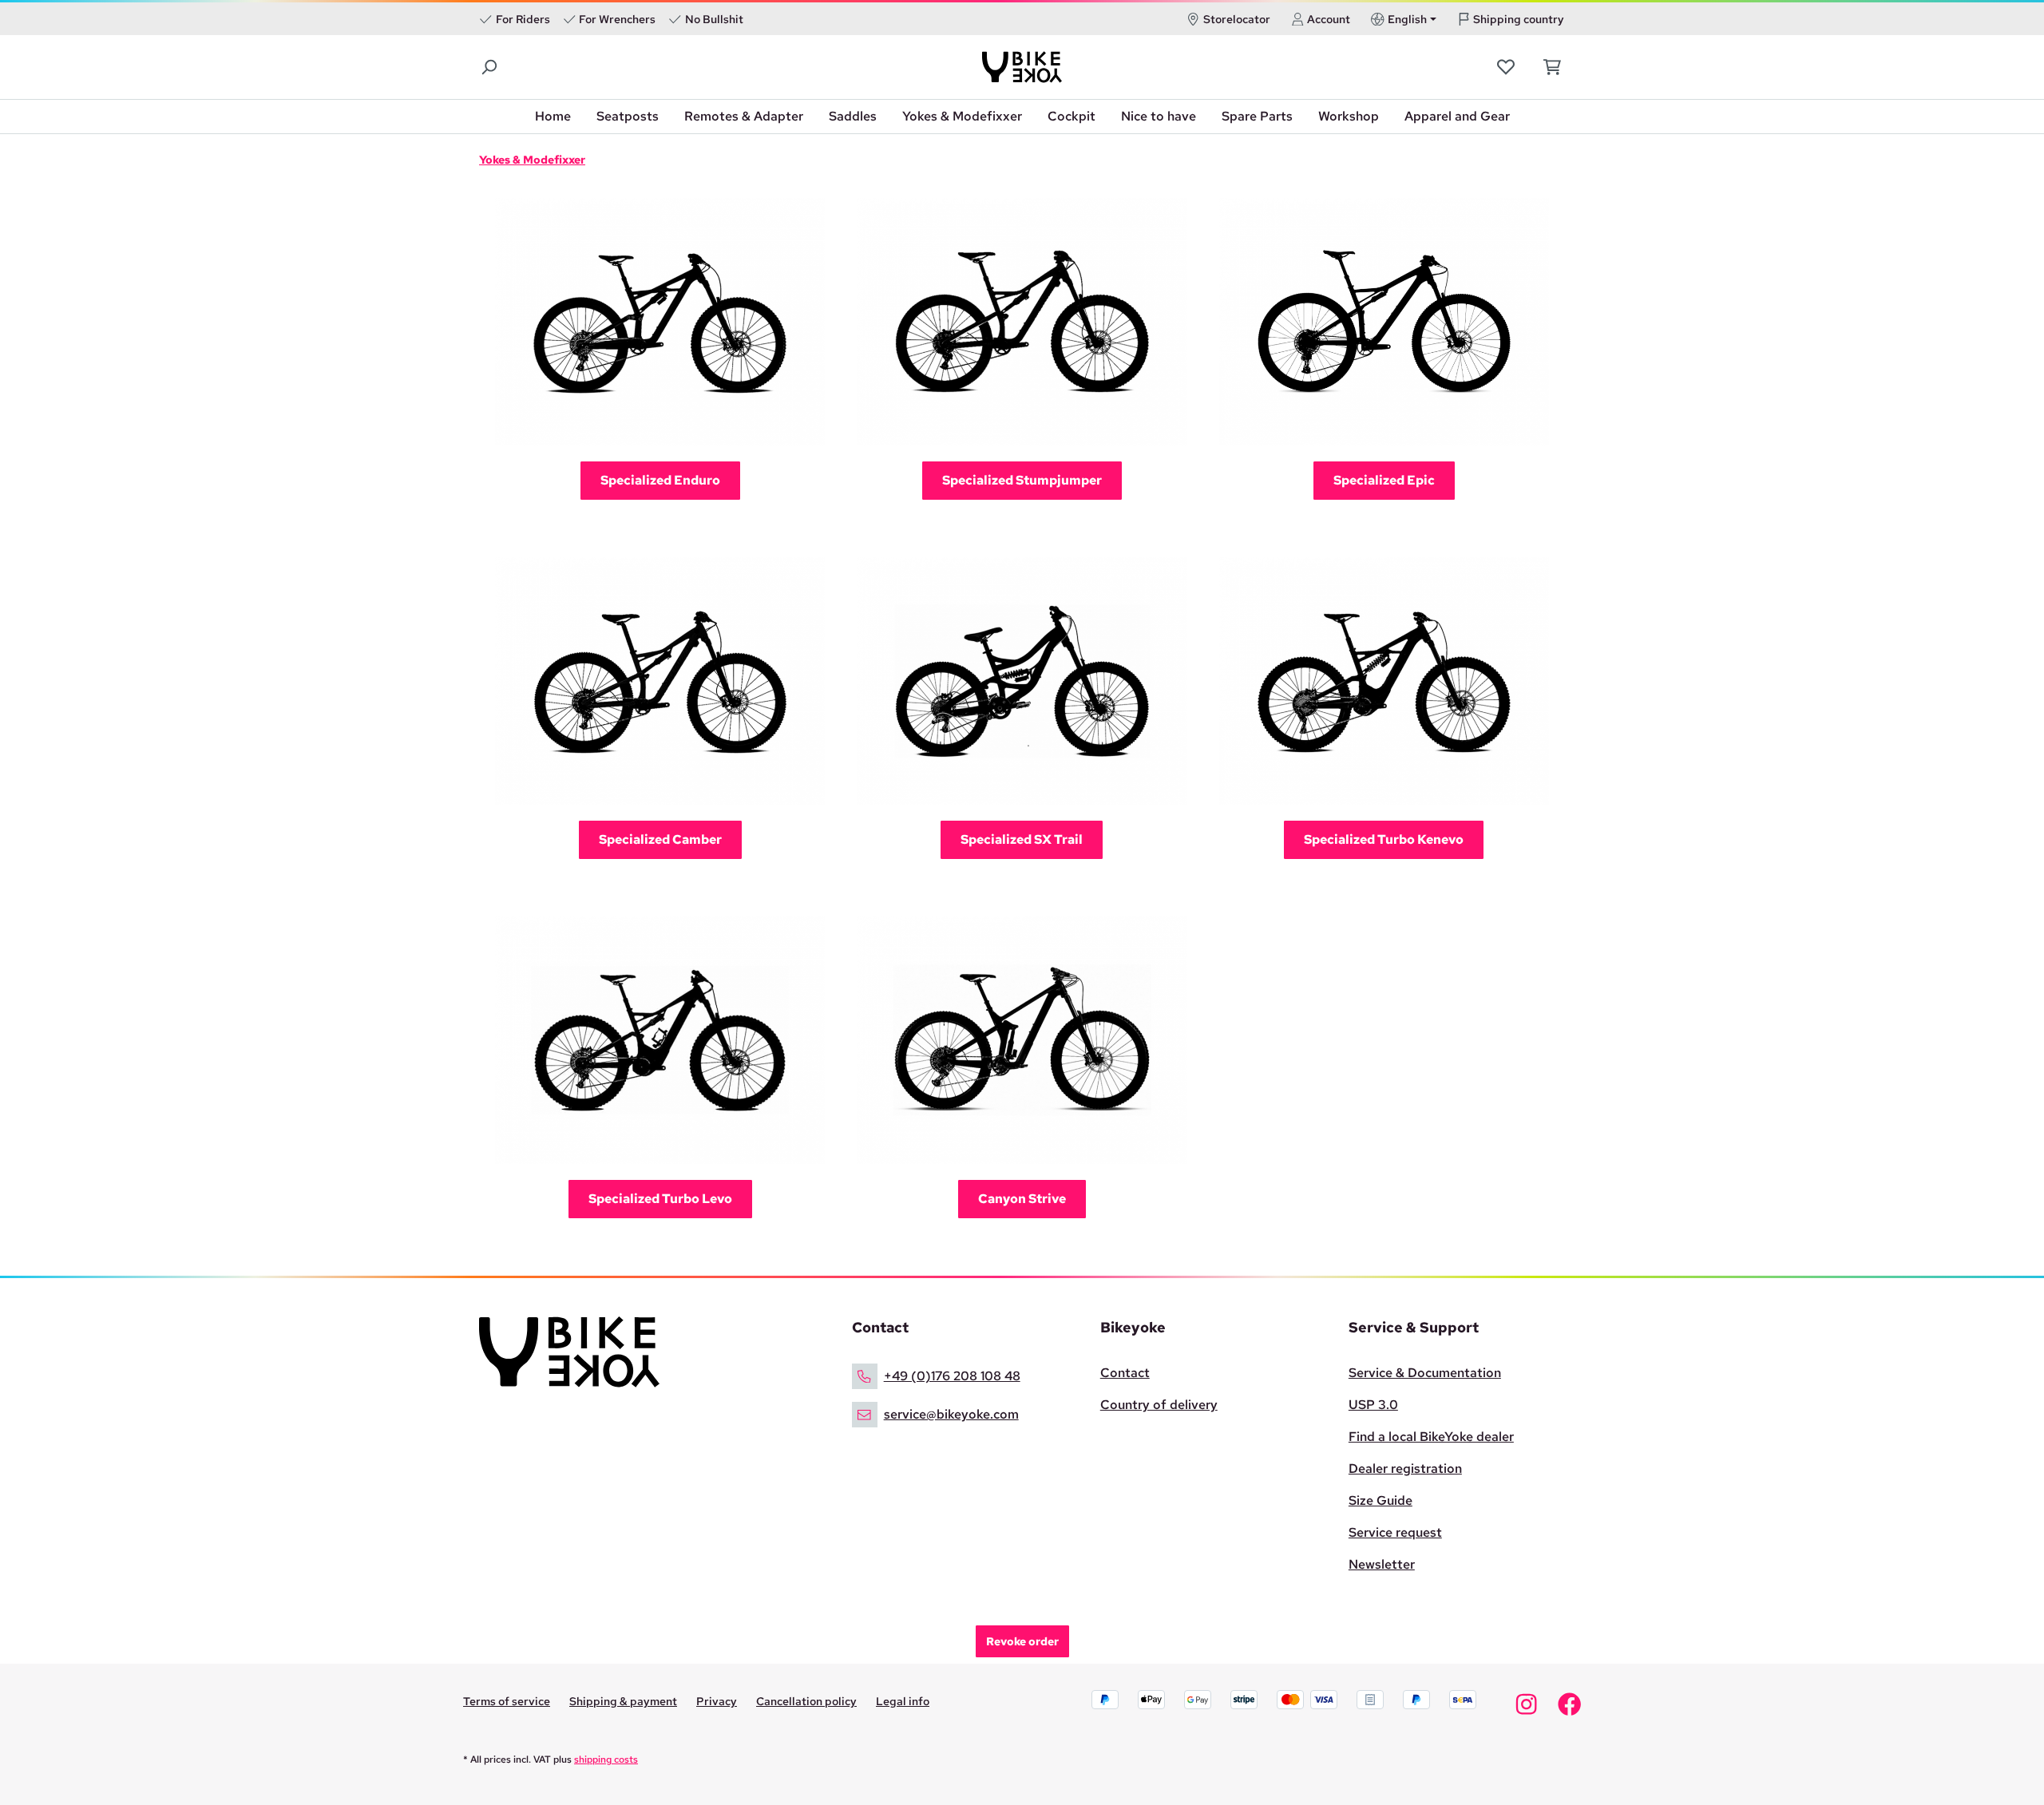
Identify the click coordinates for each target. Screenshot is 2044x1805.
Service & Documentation (1425, 1373)
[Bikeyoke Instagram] (1526, 1708)
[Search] (490, 67)
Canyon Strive (1022, 1199)
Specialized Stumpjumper (1022, 480)
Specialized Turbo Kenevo (1384, 839)
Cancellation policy (806, 1701)
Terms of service (507, 1701)
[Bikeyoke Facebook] (1569, 1708)
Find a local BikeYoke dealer (1431, 1437)
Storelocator (1237, 19)
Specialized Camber (660, 839)
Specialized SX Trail (1022, 839)
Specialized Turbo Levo (660, 1199)
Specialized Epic (1384, 480)
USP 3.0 (1373, 1405)
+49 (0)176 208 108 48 (952, 1376)
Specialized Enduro (660, 480)
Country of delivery (1159, 1405)
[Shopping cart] (1548, 67)
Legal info (903, 1701)
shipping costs (606, 1759)
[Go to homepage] (1022, 67)
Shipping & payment (623, 1701)
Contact (1125, 1373)
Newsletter (1382, 1564)
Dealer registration (1405, 1469)
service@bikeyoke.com (951, 1414)
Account (1329, 19)
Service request (1395, 1532)
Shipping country (1519, 19)
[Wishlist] (1507, 67)
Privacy (717, 1701)
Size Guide (1380, 1500)
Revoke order (1022, 1641)
